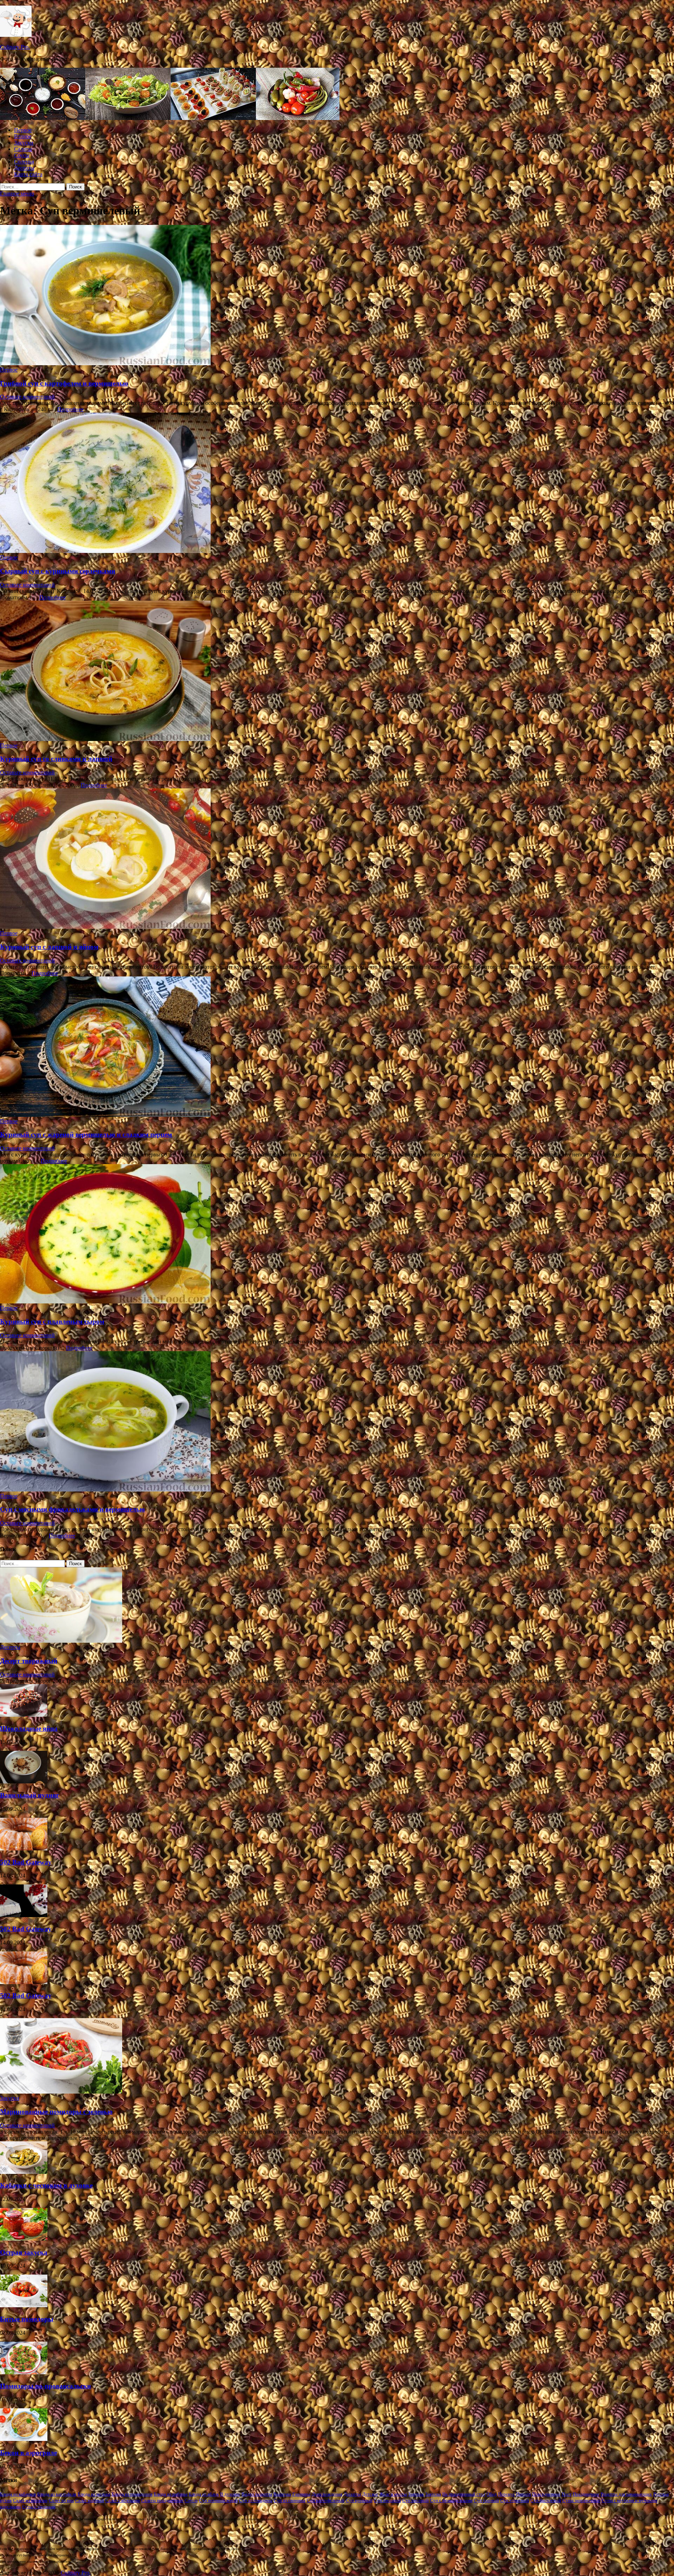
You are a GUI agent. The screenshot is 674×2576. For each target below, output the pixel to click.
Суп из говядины (256, 2500)
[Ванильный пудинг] (24, 1781)
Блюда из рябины (171, 2494)
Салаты (23, 149)
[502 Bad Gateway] (24, 1848)
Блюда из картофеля (57, 2494)
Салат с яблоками (123, 2500)
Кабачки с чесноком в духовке (46, 2185)
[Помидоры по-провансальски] (24, 2372)
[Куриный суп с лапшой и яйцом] (337, 859)
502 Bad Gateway (26, 1862)
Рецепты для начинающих (626, 2494)
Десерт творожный (29, 1661)
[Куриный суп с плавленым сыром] (337, 1234)
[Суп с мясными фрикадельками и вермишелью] (337, 1422)
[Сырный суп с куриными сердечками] (337, 483)
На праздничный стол (464, 2494)
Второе (23, 136)
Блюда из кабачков (18, 2494)
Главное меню (17, 193)
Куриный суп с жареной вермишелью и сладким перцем (86, 1134)
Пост (567, 2494)
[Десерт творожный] (61, 1641)
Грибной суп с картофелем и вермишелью (64, 383)
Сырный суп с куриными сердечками (58, 571)
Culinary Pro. (15, 47)
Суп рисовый (415, 2500)
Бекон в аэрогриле (28, 2453)
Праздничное (586, 2494)
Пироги (523, 2494)
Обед (492, 2494)
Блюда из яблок (204, 2494)
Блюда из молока (94, 2494)
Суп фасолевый (546, 2500)
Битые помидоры (27, 2319)
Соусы (22, 155)
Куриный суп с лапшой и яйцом (49, 947)
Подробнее (70, 409)
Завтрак (416, 2494)
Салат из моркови (30, 2500)
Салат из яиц (61, 2500)
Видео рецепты (257, 2494)
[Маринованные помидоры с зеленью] (61, 2092)
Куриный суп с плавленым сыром (52, 1322)
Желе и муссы (393, 2494)
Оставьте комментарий (27, 397)
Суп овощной (387, 2500)
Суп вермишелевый (218, 2500)
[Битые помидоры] (24, 2305)
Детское (370, 2494)
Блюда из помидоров (132, 2494)
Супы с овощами (39, 2507)
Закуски (24, 143)
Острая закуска (24, 2252)
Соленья (24, 162)
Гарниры (301, 2494)
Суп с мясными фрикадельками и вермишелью (72, 1509)
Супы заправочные (581, 2500)
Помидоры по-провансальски (45, 2386)
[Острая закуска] (24, 2239)
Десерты (24, 168)
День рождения (327, 2494)
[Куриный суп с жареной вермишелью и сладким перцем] (337, 1047)
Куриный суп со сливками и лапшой (56, 759)
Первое (23, 130)
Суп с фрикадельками (451, 2500)
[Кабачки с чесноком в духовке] (24, 2172)
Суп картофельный (326, 2500)
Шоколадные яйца (29, 1729)
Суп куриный (359, 2500)
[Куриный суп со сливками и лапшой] (337, 672)
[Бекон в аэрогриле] (24, 2439)
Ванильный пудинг (30, 1795)
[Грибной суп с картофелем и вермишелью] (337, 296)
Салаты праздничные (162, 2500)
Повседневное (546, 2494)
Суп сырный (486, 2500)
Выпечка (282, 2494)
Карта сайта (28, 174)
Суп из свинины (290, 2500)
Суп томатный (515, 2500)
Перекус (506, 2494)
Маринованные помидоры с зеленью (56, 2112)
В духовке (230, 2494)
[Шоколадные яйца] (24, 1715)
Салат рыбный (90, 2500)
